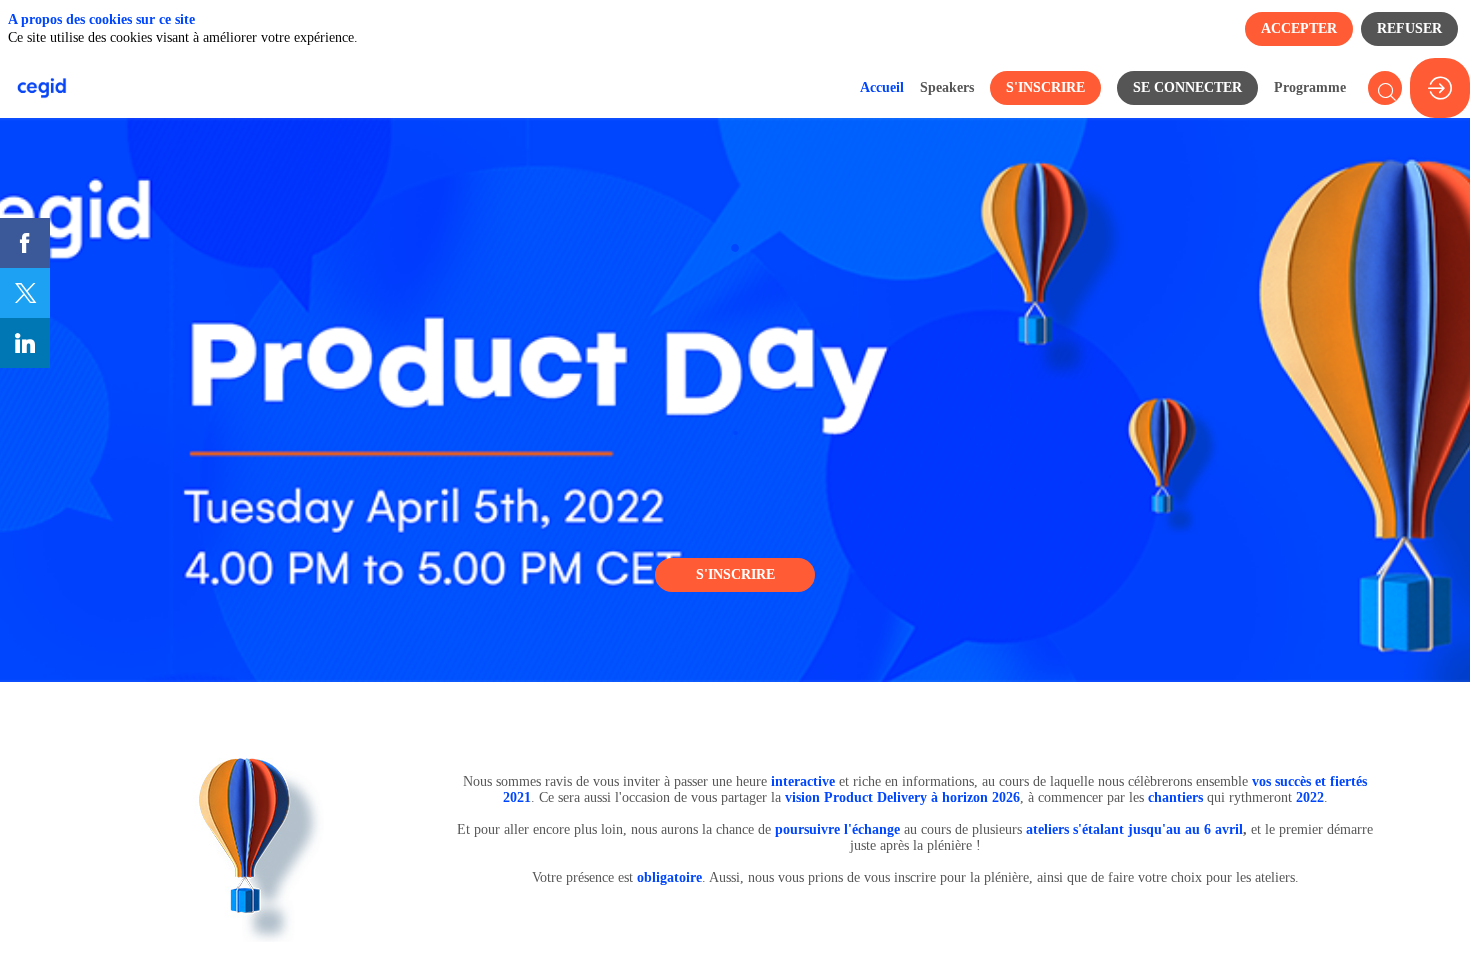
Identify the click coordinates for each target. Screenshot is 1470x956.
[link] (882, 88)
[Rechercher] (1385, 88)
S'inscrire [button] (735, 574)
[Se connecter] (1440, 88)
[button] (1045, 88)
